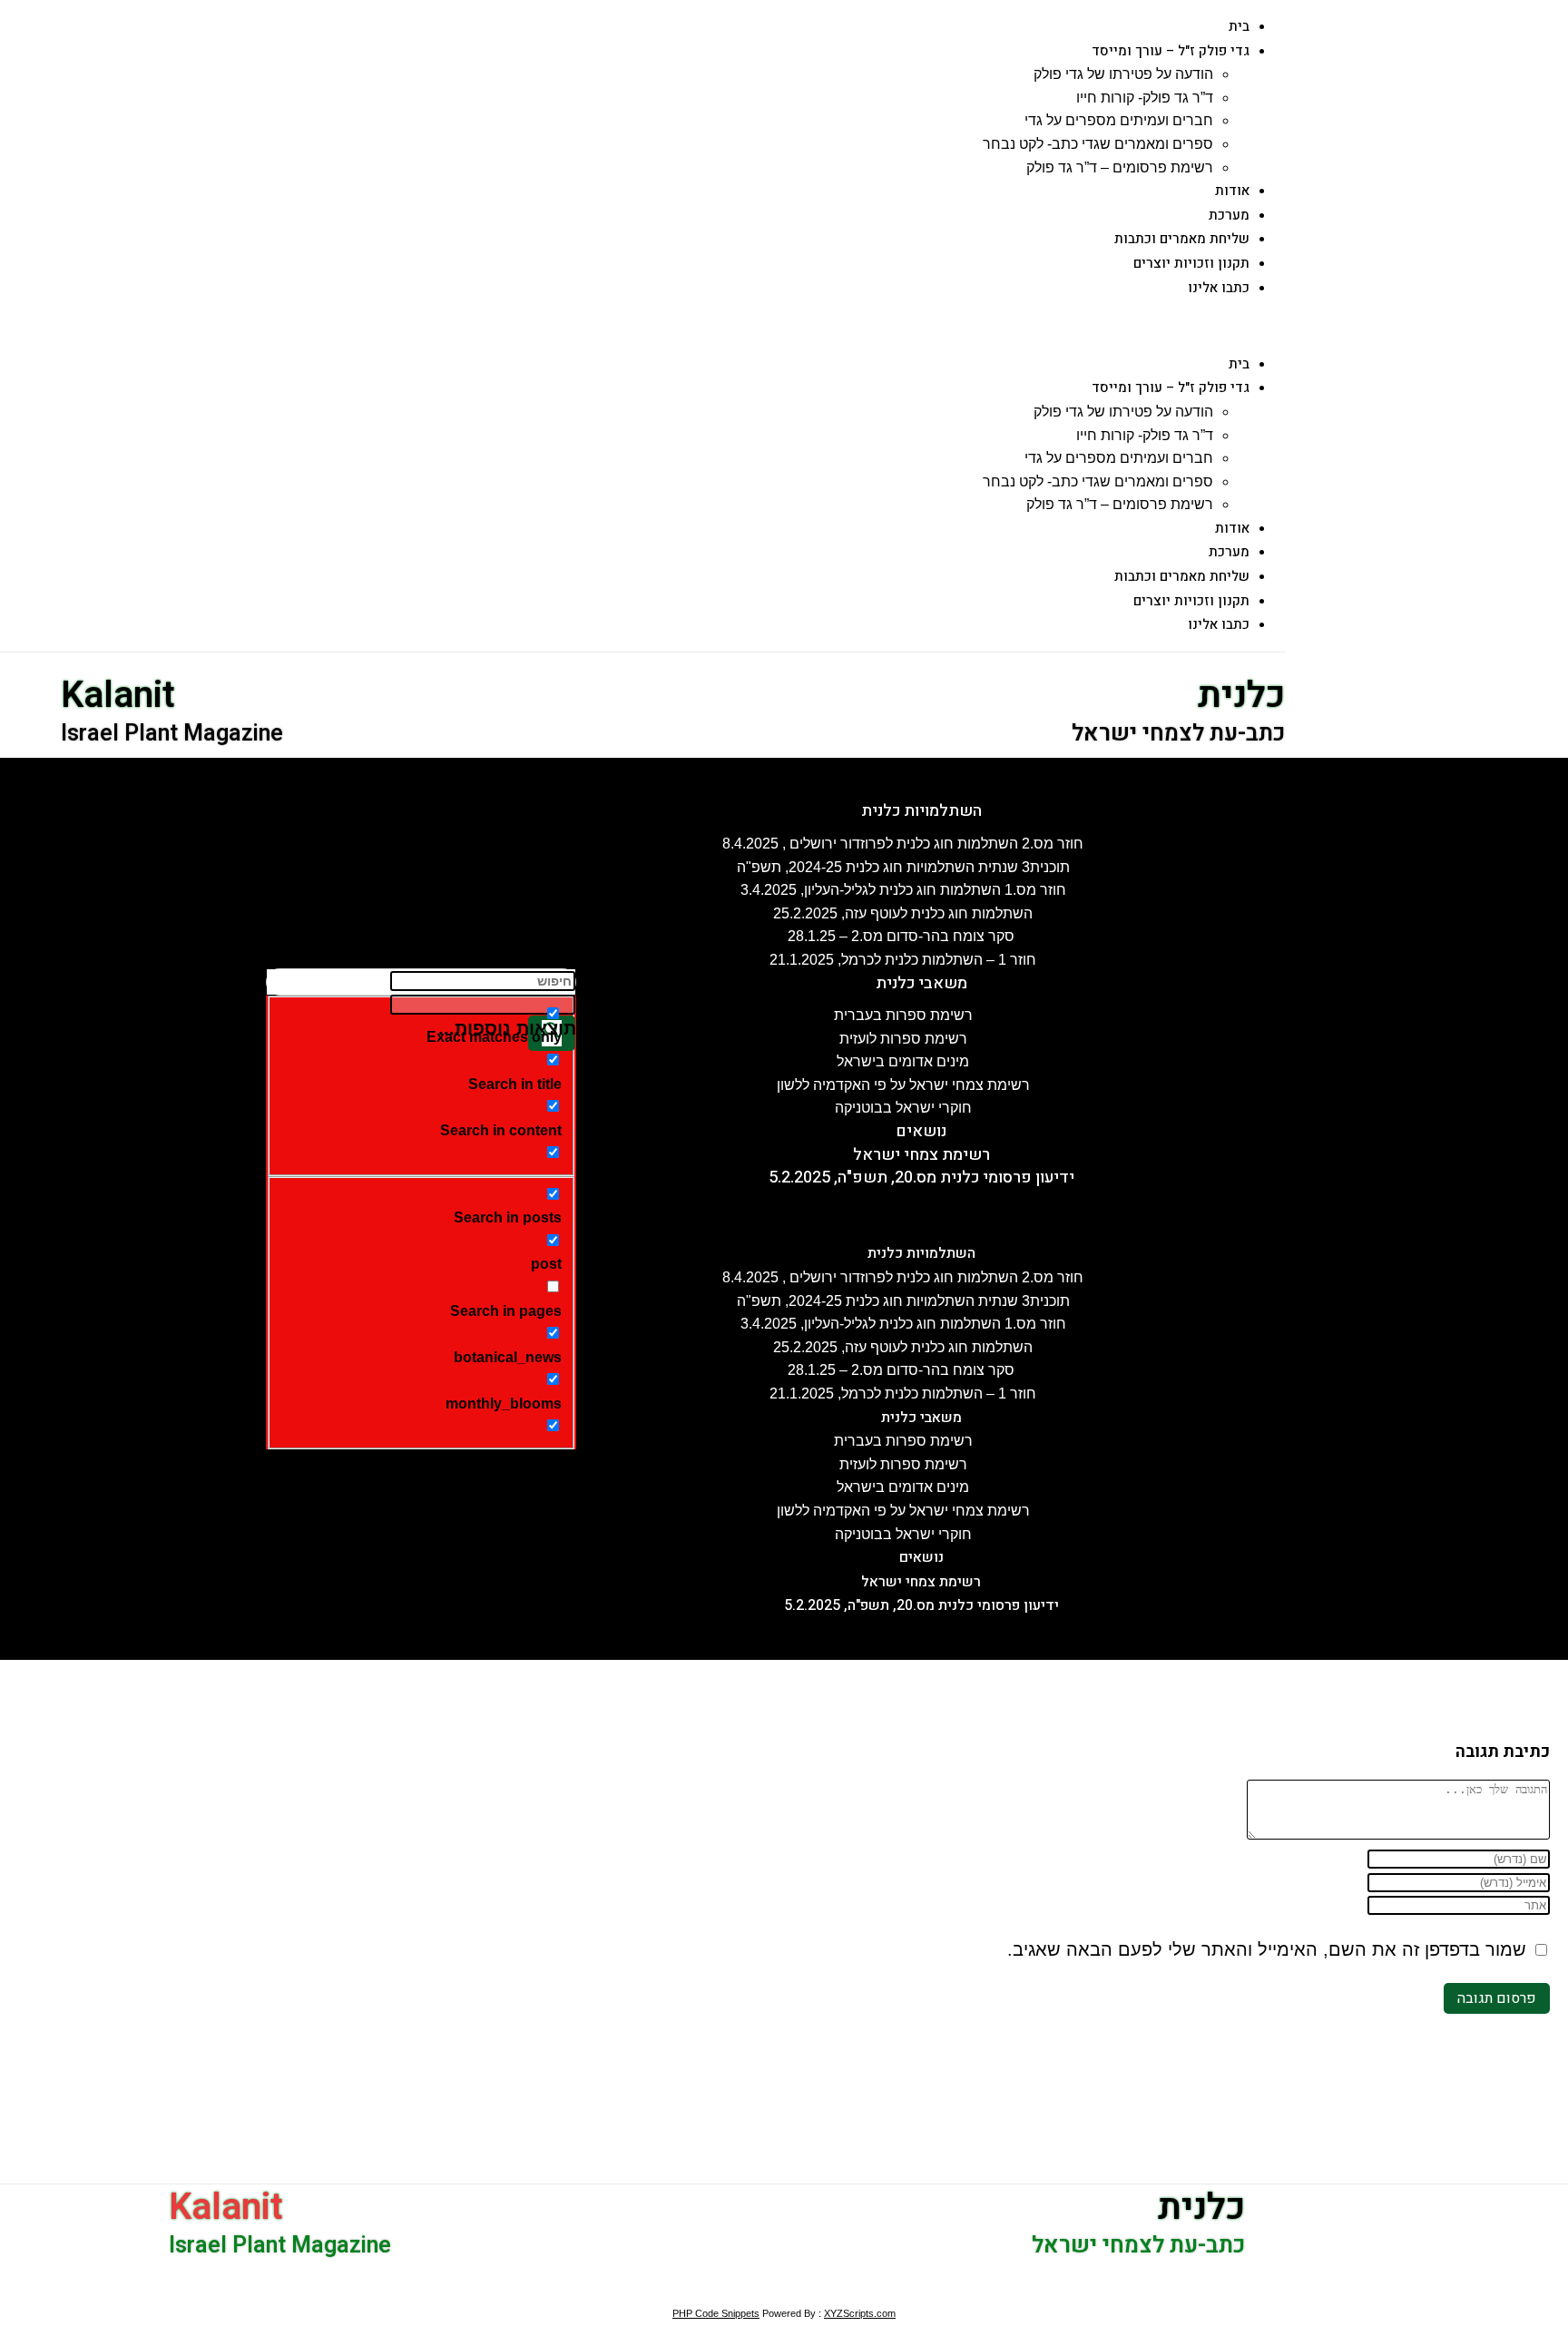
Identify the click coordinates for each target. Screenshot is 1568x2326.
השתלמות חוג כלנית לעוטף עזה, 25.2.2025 (903, 913)
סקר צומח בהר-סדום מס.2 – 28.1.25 (903, 936)
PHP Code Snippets (716, 2313)
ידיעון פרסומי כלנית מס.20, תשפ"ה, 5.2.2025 (921, 1178)
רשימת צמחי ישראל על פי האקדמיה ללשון (903, 1085)
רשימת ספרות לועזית (903, 1039)
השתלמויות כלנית (921, 811)
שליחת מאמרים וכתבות (1182, 239)
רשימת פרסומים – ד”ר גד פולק (1120, 167)
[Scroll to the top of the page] (1563, 2291)
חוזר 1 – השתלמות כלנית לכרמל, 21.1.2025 (903, 960)
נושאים (921, 1131)
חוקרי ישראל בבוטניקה (903, 1108)
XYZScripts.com (860, 2313)
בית (1239, 26)
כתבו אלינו (1219, 288)
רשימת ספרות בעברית (903, 1015)
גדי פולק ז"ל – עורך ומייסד (1171, 51)
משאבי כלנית (921, 983)
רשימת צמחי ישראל (921, 1155)
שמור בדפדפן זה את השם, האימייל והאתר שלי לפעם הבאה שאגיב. (1267, 1949)
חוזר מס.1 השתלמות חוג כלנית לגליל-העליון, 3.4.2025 (903, 890)
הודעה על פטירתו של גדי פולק (1123, 74)
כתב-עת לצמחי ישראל (1178, 734)
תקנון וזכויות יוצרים (1191, 263)
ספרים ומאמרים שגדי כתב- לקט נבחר (1098, 144)
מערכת (1229, 215)
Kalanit (118, 696)
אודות (1232, 191)
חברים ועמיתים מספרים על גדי (1119, 120)
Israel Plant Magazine (172, 734)
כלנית (1241, 696)
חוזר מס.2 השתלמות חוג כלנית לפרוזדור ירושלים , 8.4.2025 (903, 844)
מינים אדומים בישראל (903, 1061)
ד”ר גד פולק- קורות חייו (1145, 98)
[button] (659, 326)
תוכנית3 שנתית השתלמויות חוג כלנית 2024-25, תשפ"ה (903, 867)
